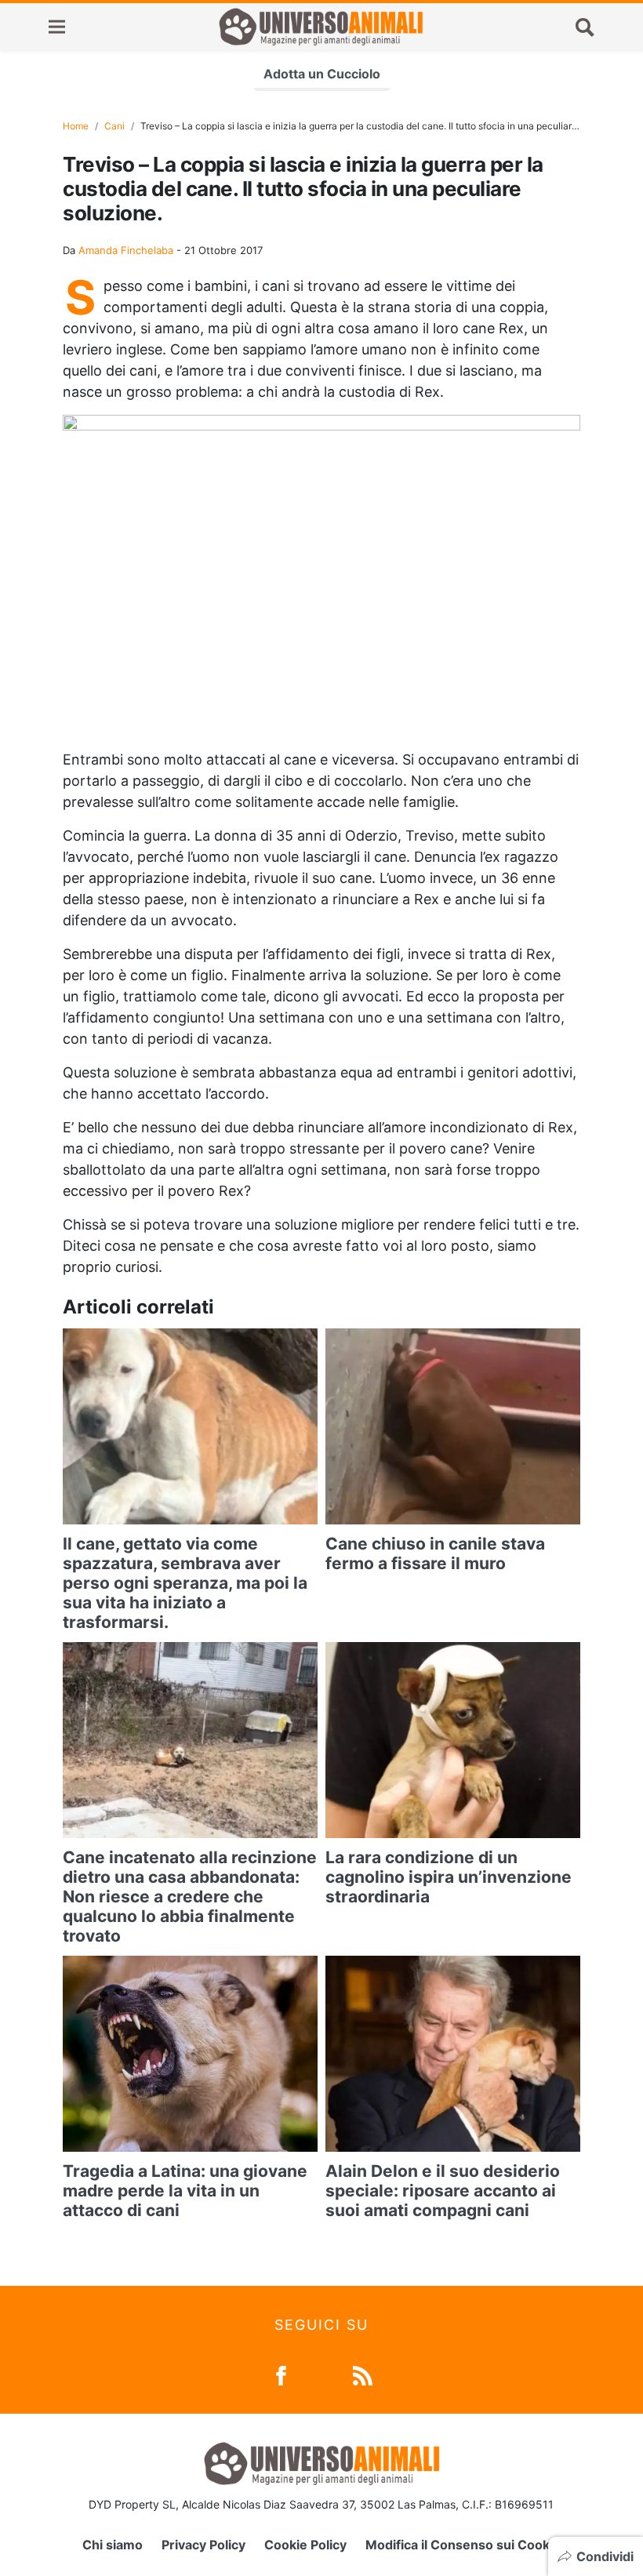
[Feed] (363, 2374)
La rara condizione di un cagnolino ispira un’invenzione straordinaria (449, 1877)
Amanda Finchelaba (126, 250)
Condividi (605, 2556)
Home (76, 126)
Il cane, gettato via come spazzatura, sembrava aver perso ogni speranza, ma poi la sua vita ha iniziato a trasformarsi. (185, 1583)
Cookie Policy (305, 2545)
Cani (114, 126)
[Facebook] (281, 2374)
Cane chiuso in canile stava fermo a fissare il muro (435, 1553)
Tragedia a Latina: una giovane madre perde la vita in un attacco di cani (185, 2191)
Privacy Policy (203, 2545)
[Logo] (321, 27)
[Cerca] (585, 27)
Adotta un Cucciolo (322, 74)
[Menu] (57, 27)
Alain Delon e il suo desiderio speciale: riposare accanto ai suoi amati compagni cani (443, 2191)
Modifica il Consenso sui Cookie (463, 2545)
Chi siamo (113, 2545)
